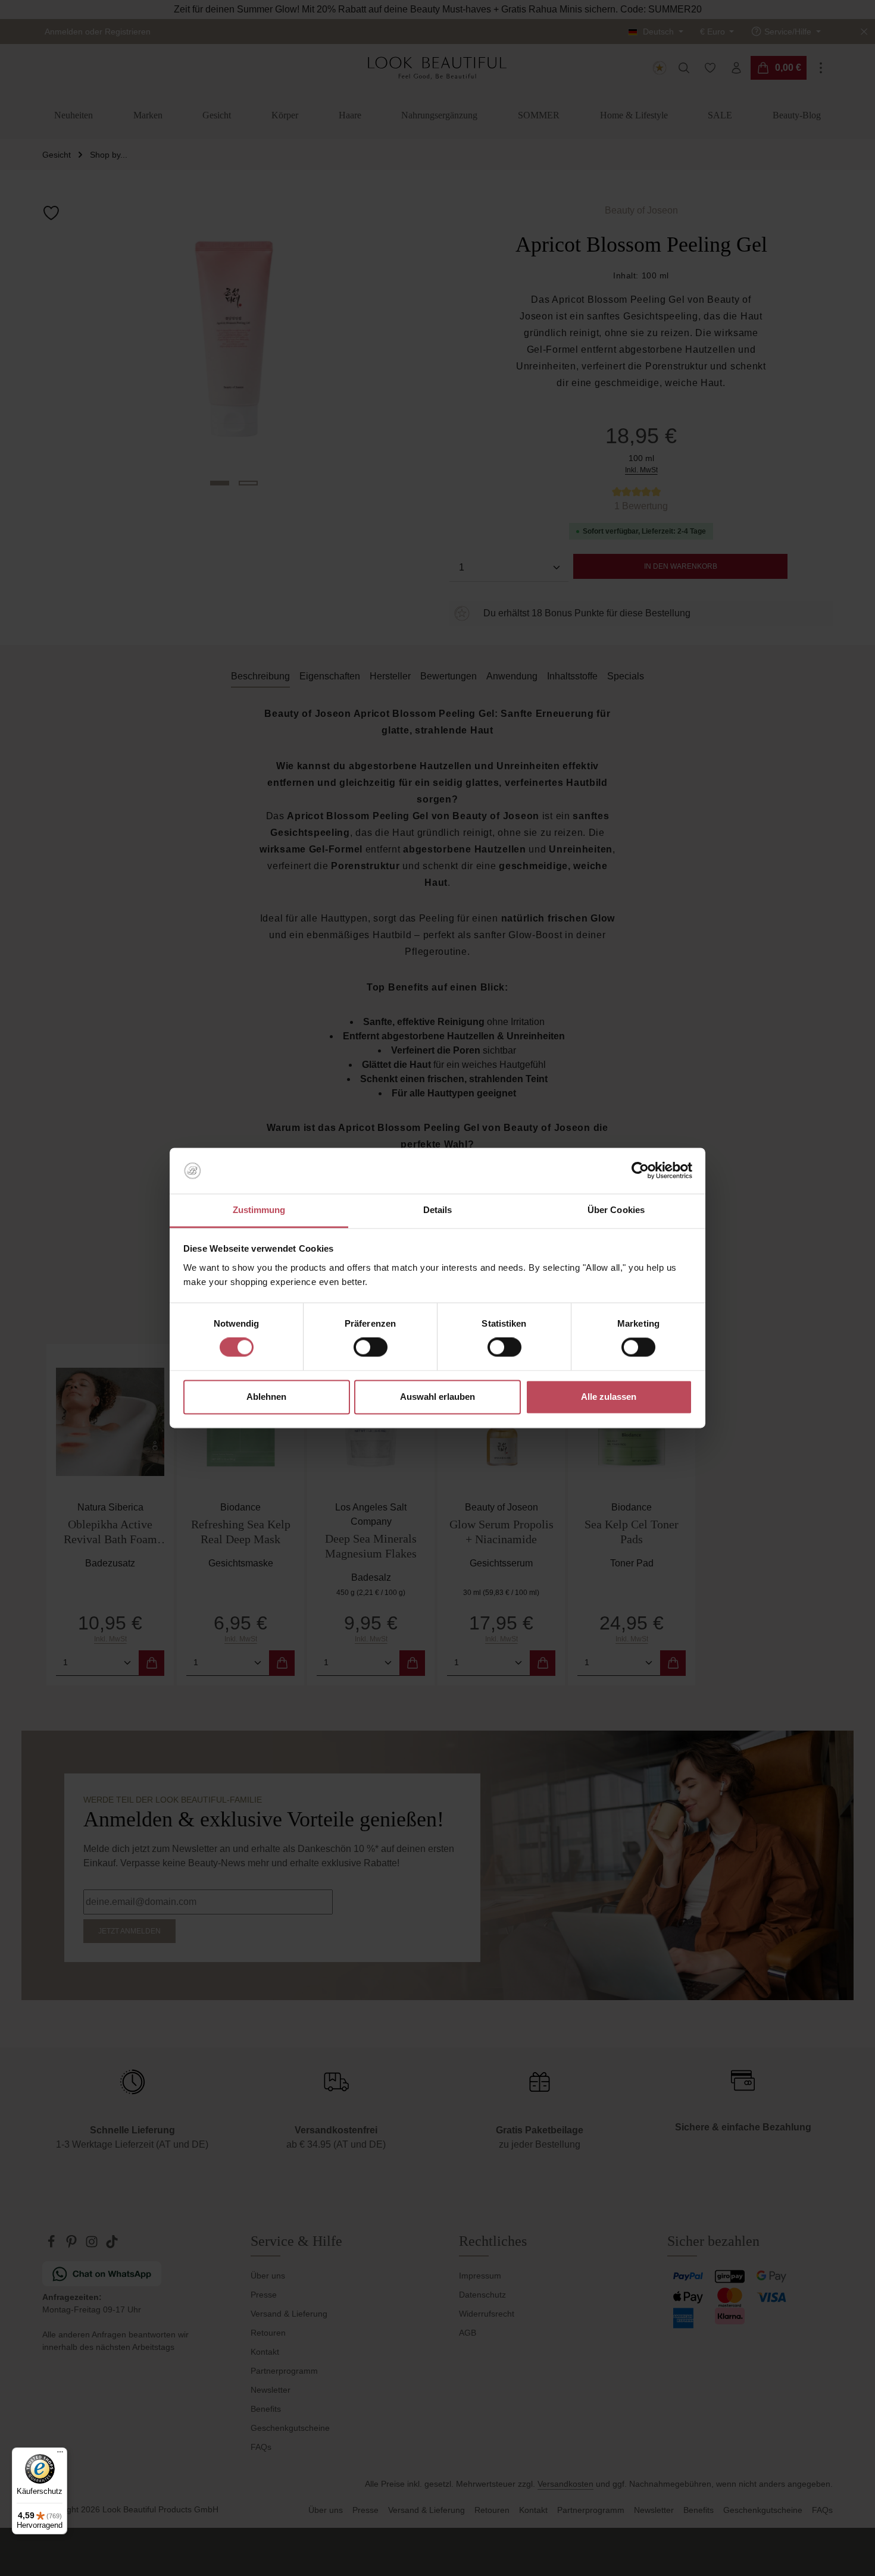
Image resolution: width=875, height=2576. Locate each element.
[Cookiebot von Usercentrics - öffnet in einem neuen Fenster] (640, 1171)
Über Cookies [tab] (616, 1210)
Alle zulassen (609, 1397)
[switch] (371, 1347)
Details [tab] (438, 1210)
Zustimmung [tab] (259, 1210)
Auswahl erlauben (437, 1397)
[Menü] (60, 2455)
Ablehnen (266, 1397)
